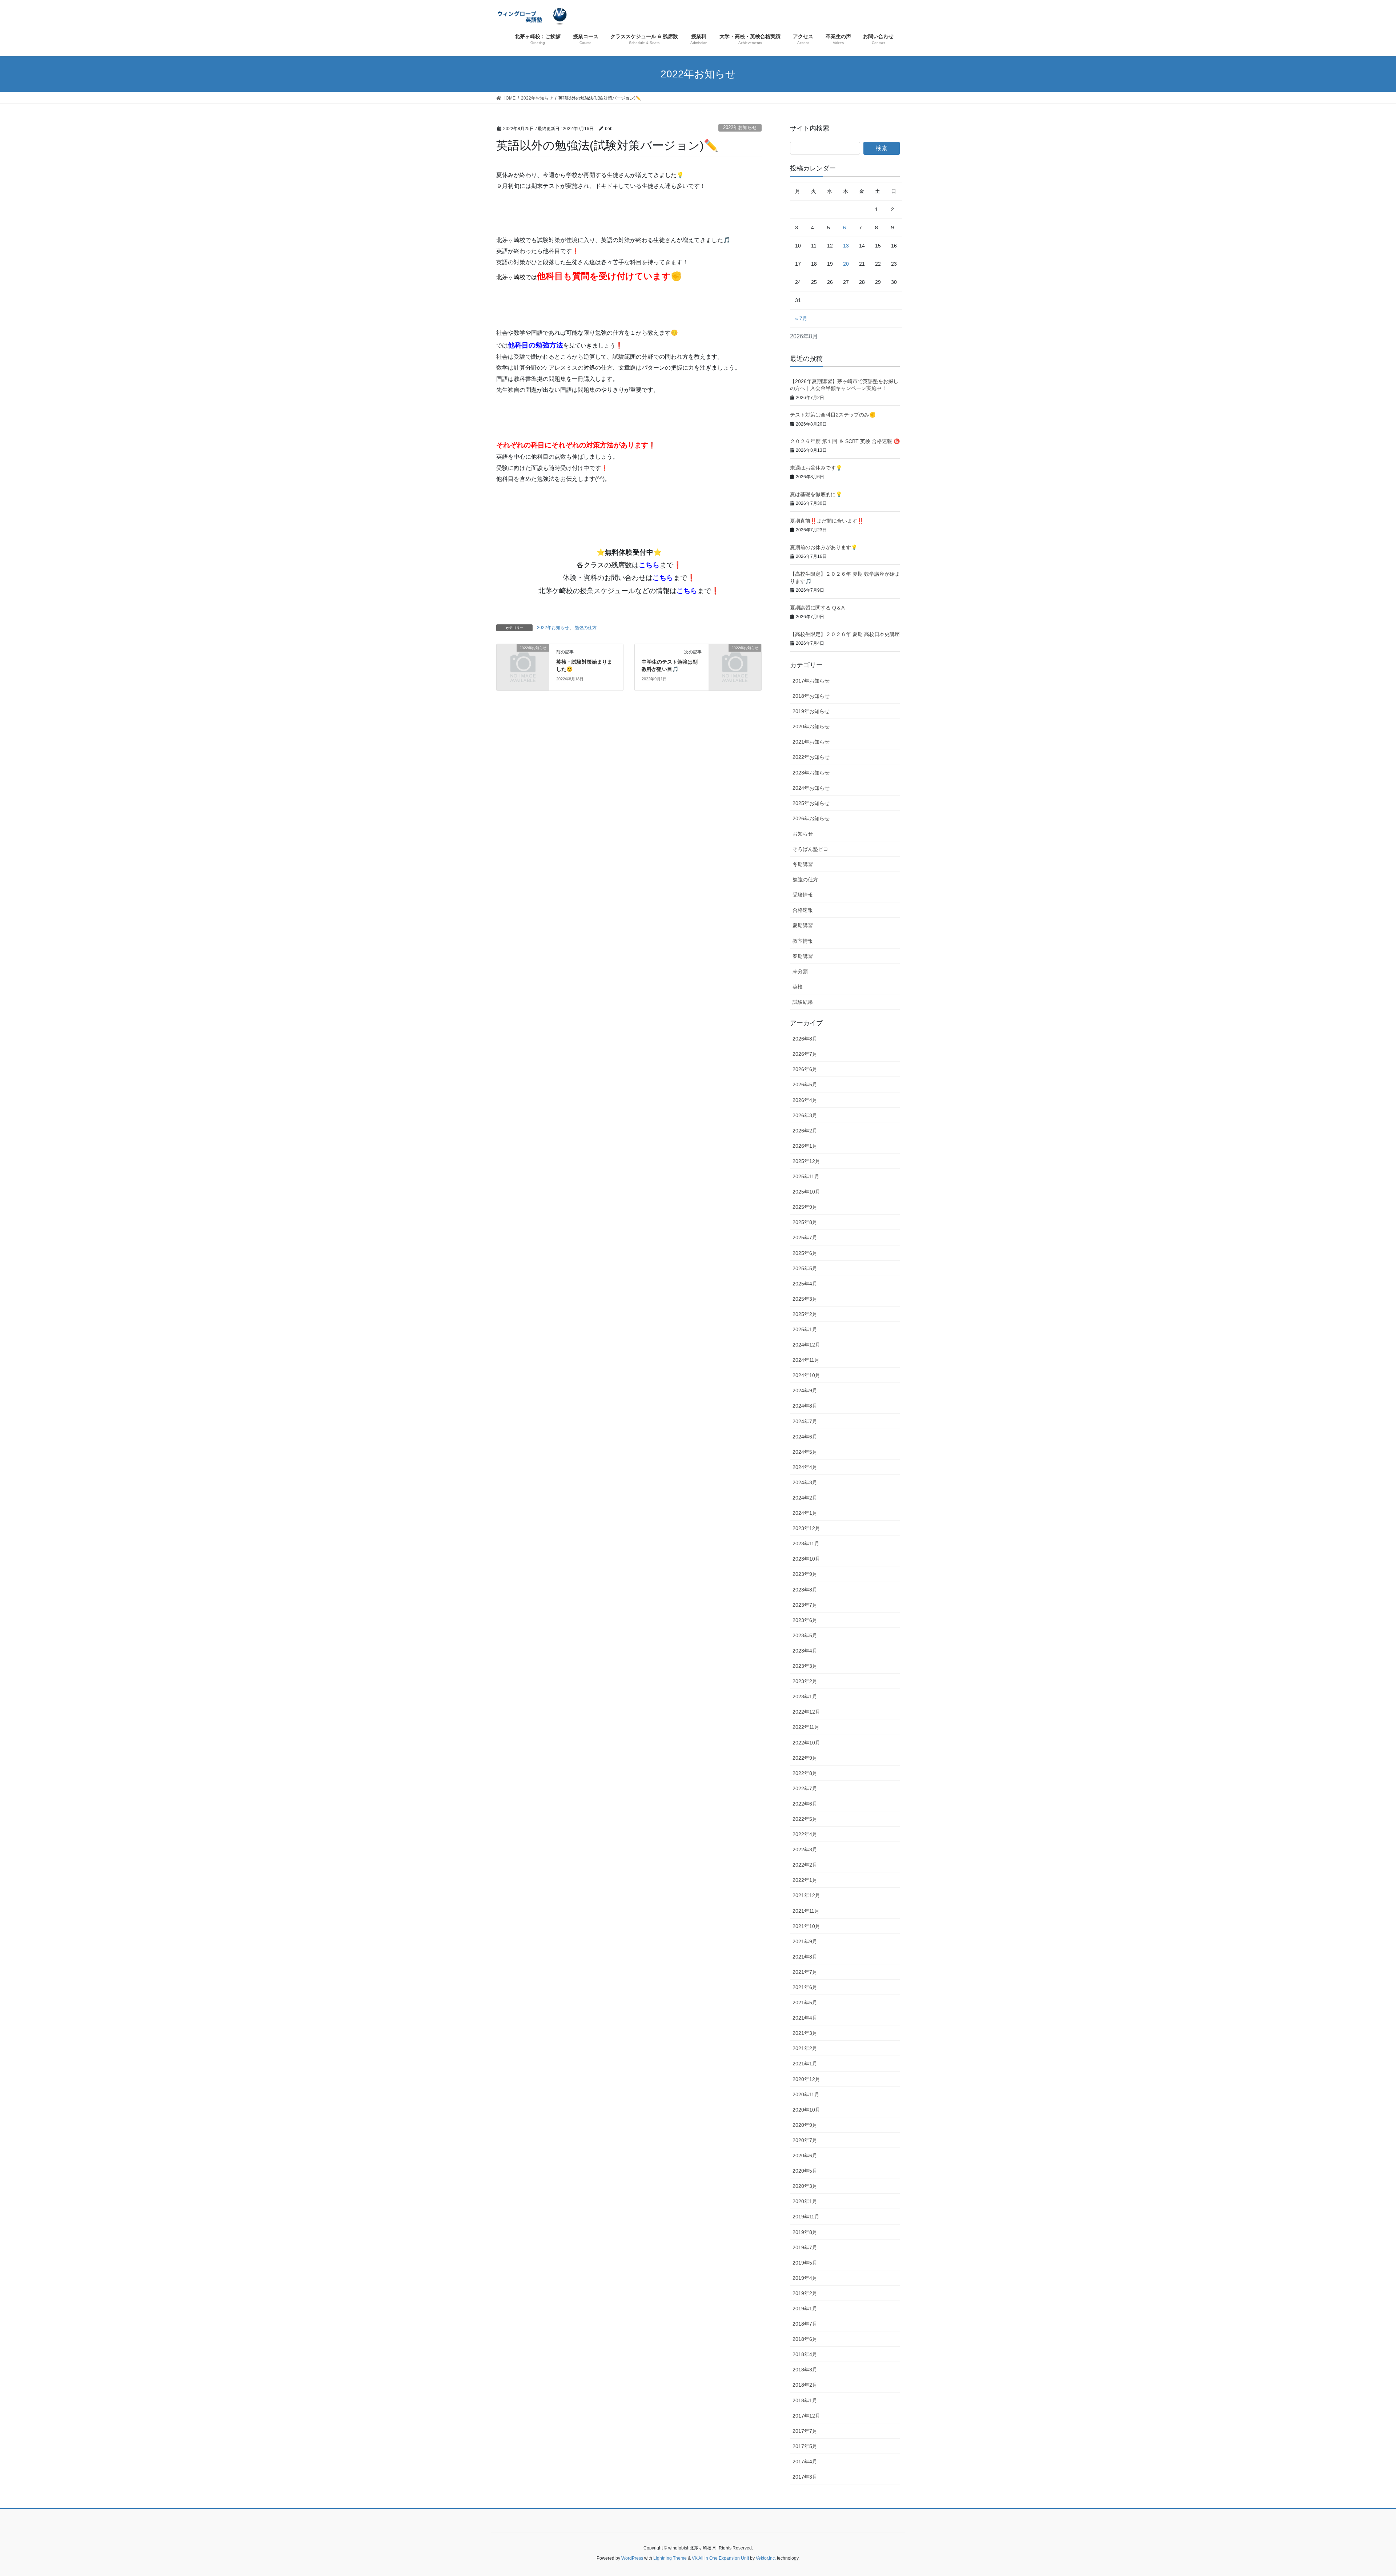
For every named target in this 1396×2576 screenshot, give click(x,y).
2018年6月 (805, 2339)
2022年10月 (806, 1743)
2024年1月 (805, 1513)
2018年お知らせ (811, 696)
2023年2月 (805, 1681)
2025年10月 (806, 1192)
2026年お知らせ (811, 818)
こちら (649, 565)
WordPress (632, 2558)
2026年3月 (805, 1115)
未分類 (800, 971)
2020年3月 (805, 2186)
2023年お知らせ (811, 773)
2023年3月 (805, 1666)
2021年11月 (806, 1911)
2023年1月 (805, 1696)
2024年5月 (805, 1452)
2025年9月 (805, 1207)
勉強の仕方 (586, 628)
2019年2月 (805, 2293)
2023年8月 (805, 1590)
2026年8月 (805, 1039)
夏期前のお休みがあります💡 (824, 547)
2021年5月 (805, 2003)
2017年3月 (805, 2477)
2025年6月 (805, 1253)
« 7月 (801, 318)
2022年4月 (805, 1834)
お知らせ (803, 834)
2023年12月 (806, 1528)
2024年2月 (805, 1498)
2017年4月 (805, 2462)
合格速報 (803, 910)
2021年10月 (806, 1926)
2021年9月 (805, 1941)
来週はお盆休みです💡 (816, 468)
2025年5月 (805, 1268)
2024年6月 (805, 1437)
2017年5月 (805, 2446)
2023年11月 (806, 1543)
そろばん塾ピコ (810, 849)
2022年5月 (805, 1819)
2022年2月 (805, 1865)
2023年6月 (805, 1620)
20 (846, 264)
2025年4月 (805, 1284)
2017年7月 (805, 2431)
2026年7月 (805, 1054)
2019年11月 (806, 2217)
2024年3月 (805, 1482)
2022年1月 (805, 1880)
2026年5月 (805, 1084)
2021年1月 (805, 2064)
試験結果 (803, 1002)
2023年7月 (805, 1605)
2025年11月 (806, 1176)
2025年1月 (805, 1329)
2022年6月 (805, 1804)
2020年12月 (806, 2079)
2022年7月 (805, 1788)
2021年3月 (805, 2033)
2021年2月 (805, 2048)
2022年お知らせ (740, 127)
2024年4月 (805, 1467)
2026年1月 (805, 1146)
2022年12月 (806, 1712)
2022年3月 (805, 1850)
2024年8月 (805, 1406)
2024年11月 (806, 1360)
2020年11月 (806, 2094)
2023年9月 (805, 1574)
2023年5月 (805, 1635)
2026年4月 (805, 1100)
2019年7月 (805, 2247)
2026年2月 (805, 1131)
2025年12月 (806, 1161)
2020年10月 (806, 2110)
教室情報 (803, 941)
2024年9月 (805, 1390)
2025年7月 (805, 1237)
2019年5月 (805, 2263)
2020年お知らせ (811, 726)
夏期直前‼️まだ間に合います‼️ (827, 521)
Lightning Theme (670, 2558)
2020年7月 (805, 2140)
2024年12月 (806, 1345)
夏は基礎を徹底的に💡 (816, 494)
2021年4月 (805, 2018)
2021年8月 (805, 1957)
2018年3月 (805, 2370)
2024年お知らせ (811, 788)
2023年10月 (806, 1559)
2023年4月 (805, 1651)
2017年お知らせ (811, 681)
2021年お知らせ (811, 742)
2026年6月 (805, 1069)
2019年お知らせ (811, 711)
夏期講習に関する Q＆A (817, 608)
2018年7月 (805, 2324)
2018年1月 (805, 2400)
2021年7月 (805, 1972)
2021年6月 (805, 1987)
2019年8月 (805, 2232)
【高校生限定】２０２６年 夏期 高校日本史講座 (845, 634)
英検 (798, 987)
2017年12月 (806, 2416)
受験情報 (803, 895)
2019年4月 (805, 2278)
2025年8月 (805, 1222)
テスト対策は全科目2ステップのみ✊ (833, 415)
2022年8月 (805, 1773)
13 (846, 246)
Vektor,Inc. (766, 2558)
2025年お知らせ (811, 803)
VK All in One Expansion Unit (720, 2558)
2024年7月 (805, 1421)
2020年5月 (805, 2171)
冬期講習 (803, 864)
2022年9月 (805, 1758)
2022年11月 (806, 1727)
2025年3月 (805, 1299)
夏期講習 (803, 925)
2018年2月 (805, 2385)
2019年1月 (805, 2309)
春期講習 (803, 956)
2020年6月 (805, 2156)
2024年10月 (806, 1375)
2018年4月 (805, 2354)
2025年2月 (805, 1314)
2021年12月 (806, 1895)
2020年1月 (805, 2201)
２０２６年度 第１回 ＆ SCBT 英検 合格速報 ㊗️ (845, 441)
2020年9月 (805, 2125)
